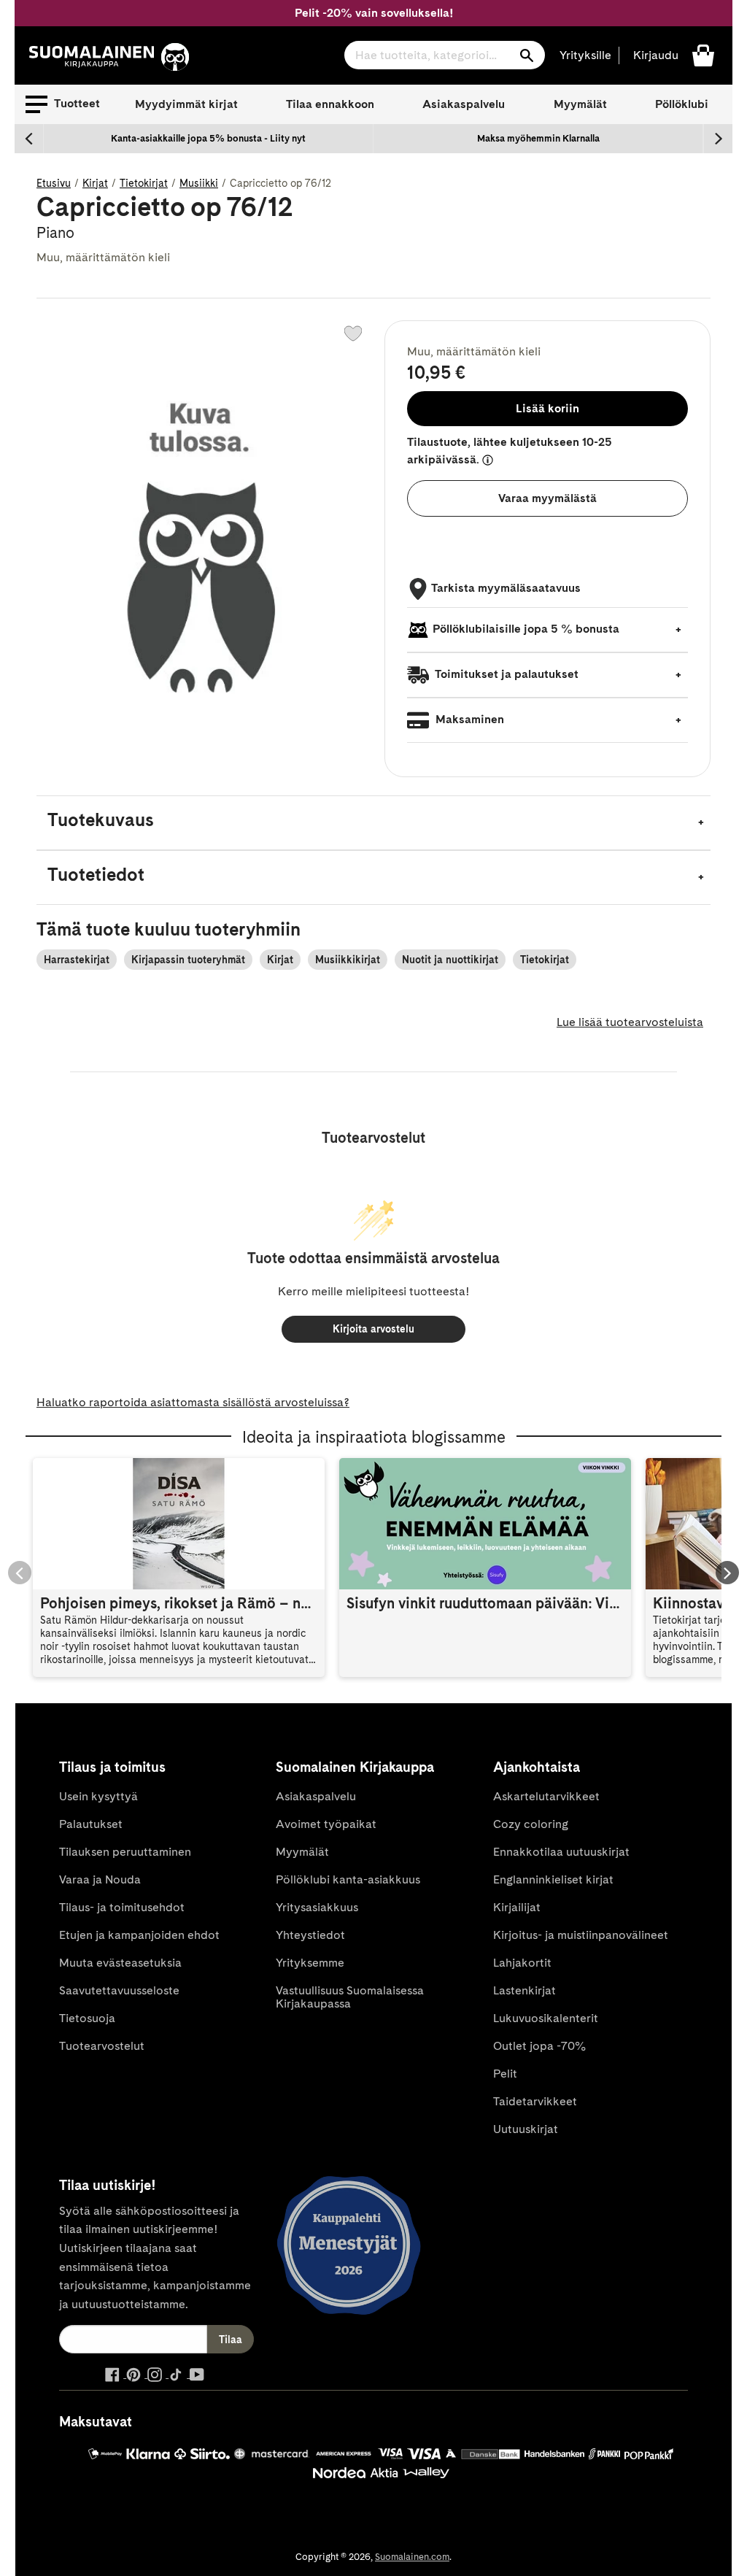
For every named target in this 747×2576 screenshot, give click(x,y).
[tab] (373, 823)
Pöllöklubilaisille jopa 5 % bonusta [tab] (526, 629)
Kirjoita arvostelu (373, 1329)
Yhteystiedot (310, 1935)
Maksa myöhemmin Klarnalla (538, 138)
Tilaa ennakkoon (330, 104)
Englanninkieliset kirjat (553, 1879)
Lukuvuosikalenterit (546, 2018)
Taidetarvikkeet (535, 2101)
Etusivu (54, 183)
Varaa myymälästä (547, 498)
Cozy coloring (531, 1824)
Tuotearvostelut (102, 2046)
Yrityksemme (310, 1963)
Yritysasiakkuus (317, 1907)
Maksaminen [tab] (468, 719)
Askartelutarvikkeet (546, 1796)
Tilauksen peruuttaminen (125, 1852)
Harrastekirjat (77, 960)
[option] (209, 139)
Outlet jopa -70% (539, 2046)
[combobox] (445, 55)
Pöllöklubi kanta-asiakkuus (348, 1879)
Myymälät (580, 104)
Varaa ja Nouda (100, 1879)
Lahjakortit (522, 1963)
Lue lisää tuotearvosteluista (630, 1022)
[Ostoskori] (703, 54)
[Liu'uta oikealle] (718, 139)
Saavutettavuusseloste (119, 1990)
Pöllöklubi (682, 104)
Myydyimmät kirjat (186, 104)
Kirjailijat (517, 1907)
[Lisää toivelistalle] (353, 333)
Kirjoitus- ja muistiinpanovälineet (581, 1935)
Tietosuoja (87, 2018)
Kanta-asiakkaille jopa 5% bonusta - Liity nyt (208, 138)
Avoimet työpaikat (326, 1824)
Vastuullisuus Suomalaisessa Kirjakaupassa (350, 1997)
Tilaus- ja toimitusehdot (122, 1907)
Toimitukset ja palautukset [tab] (506, 674)
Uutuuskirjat (526, 2129)
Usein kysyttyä (98, 1796)
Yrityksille (585, 55)
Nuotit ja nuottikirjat (450, 960)
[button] (63, 104)
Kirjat (95, 183)
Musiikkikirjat (348, 960)
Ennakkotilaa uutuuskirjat (561, 1852)
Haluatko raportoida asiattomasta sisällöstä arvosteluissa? (193, 1402)
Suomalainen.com (412, 2557)
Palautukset (91, 1824)
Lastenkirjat (525, 1990)
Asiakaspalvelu (464, 104)
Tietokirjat (144, 183)
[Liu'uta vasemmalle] (29, 139)
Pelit (505, 2074)
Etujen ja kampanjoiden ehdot (139, 1935)
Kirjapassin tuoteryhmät (188, 960)
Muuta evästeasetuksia (120, 1963)
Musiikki (199, 183)
